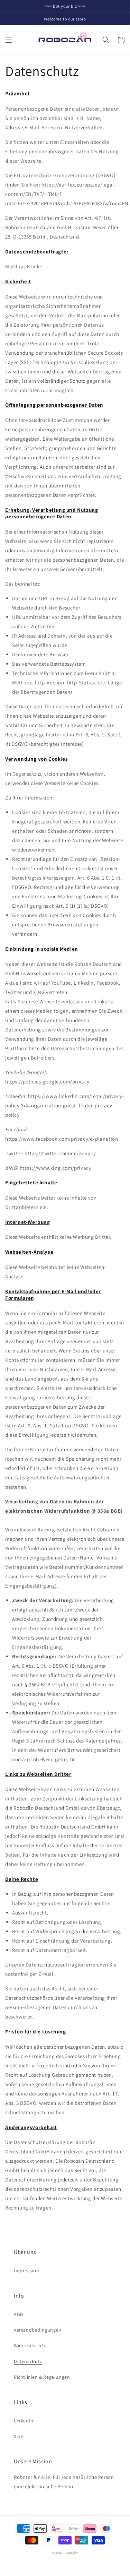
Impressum (26, 2271)
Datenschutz (28, 2361)
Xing (18, 2436)
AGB (18, 2314)
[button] (9, 40)
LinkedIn (24, 2421)
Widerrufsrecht (30, 2345)
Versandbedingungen (38, 2330)
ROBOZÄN (71, 2553)
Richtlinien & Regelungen (42, 2377)
